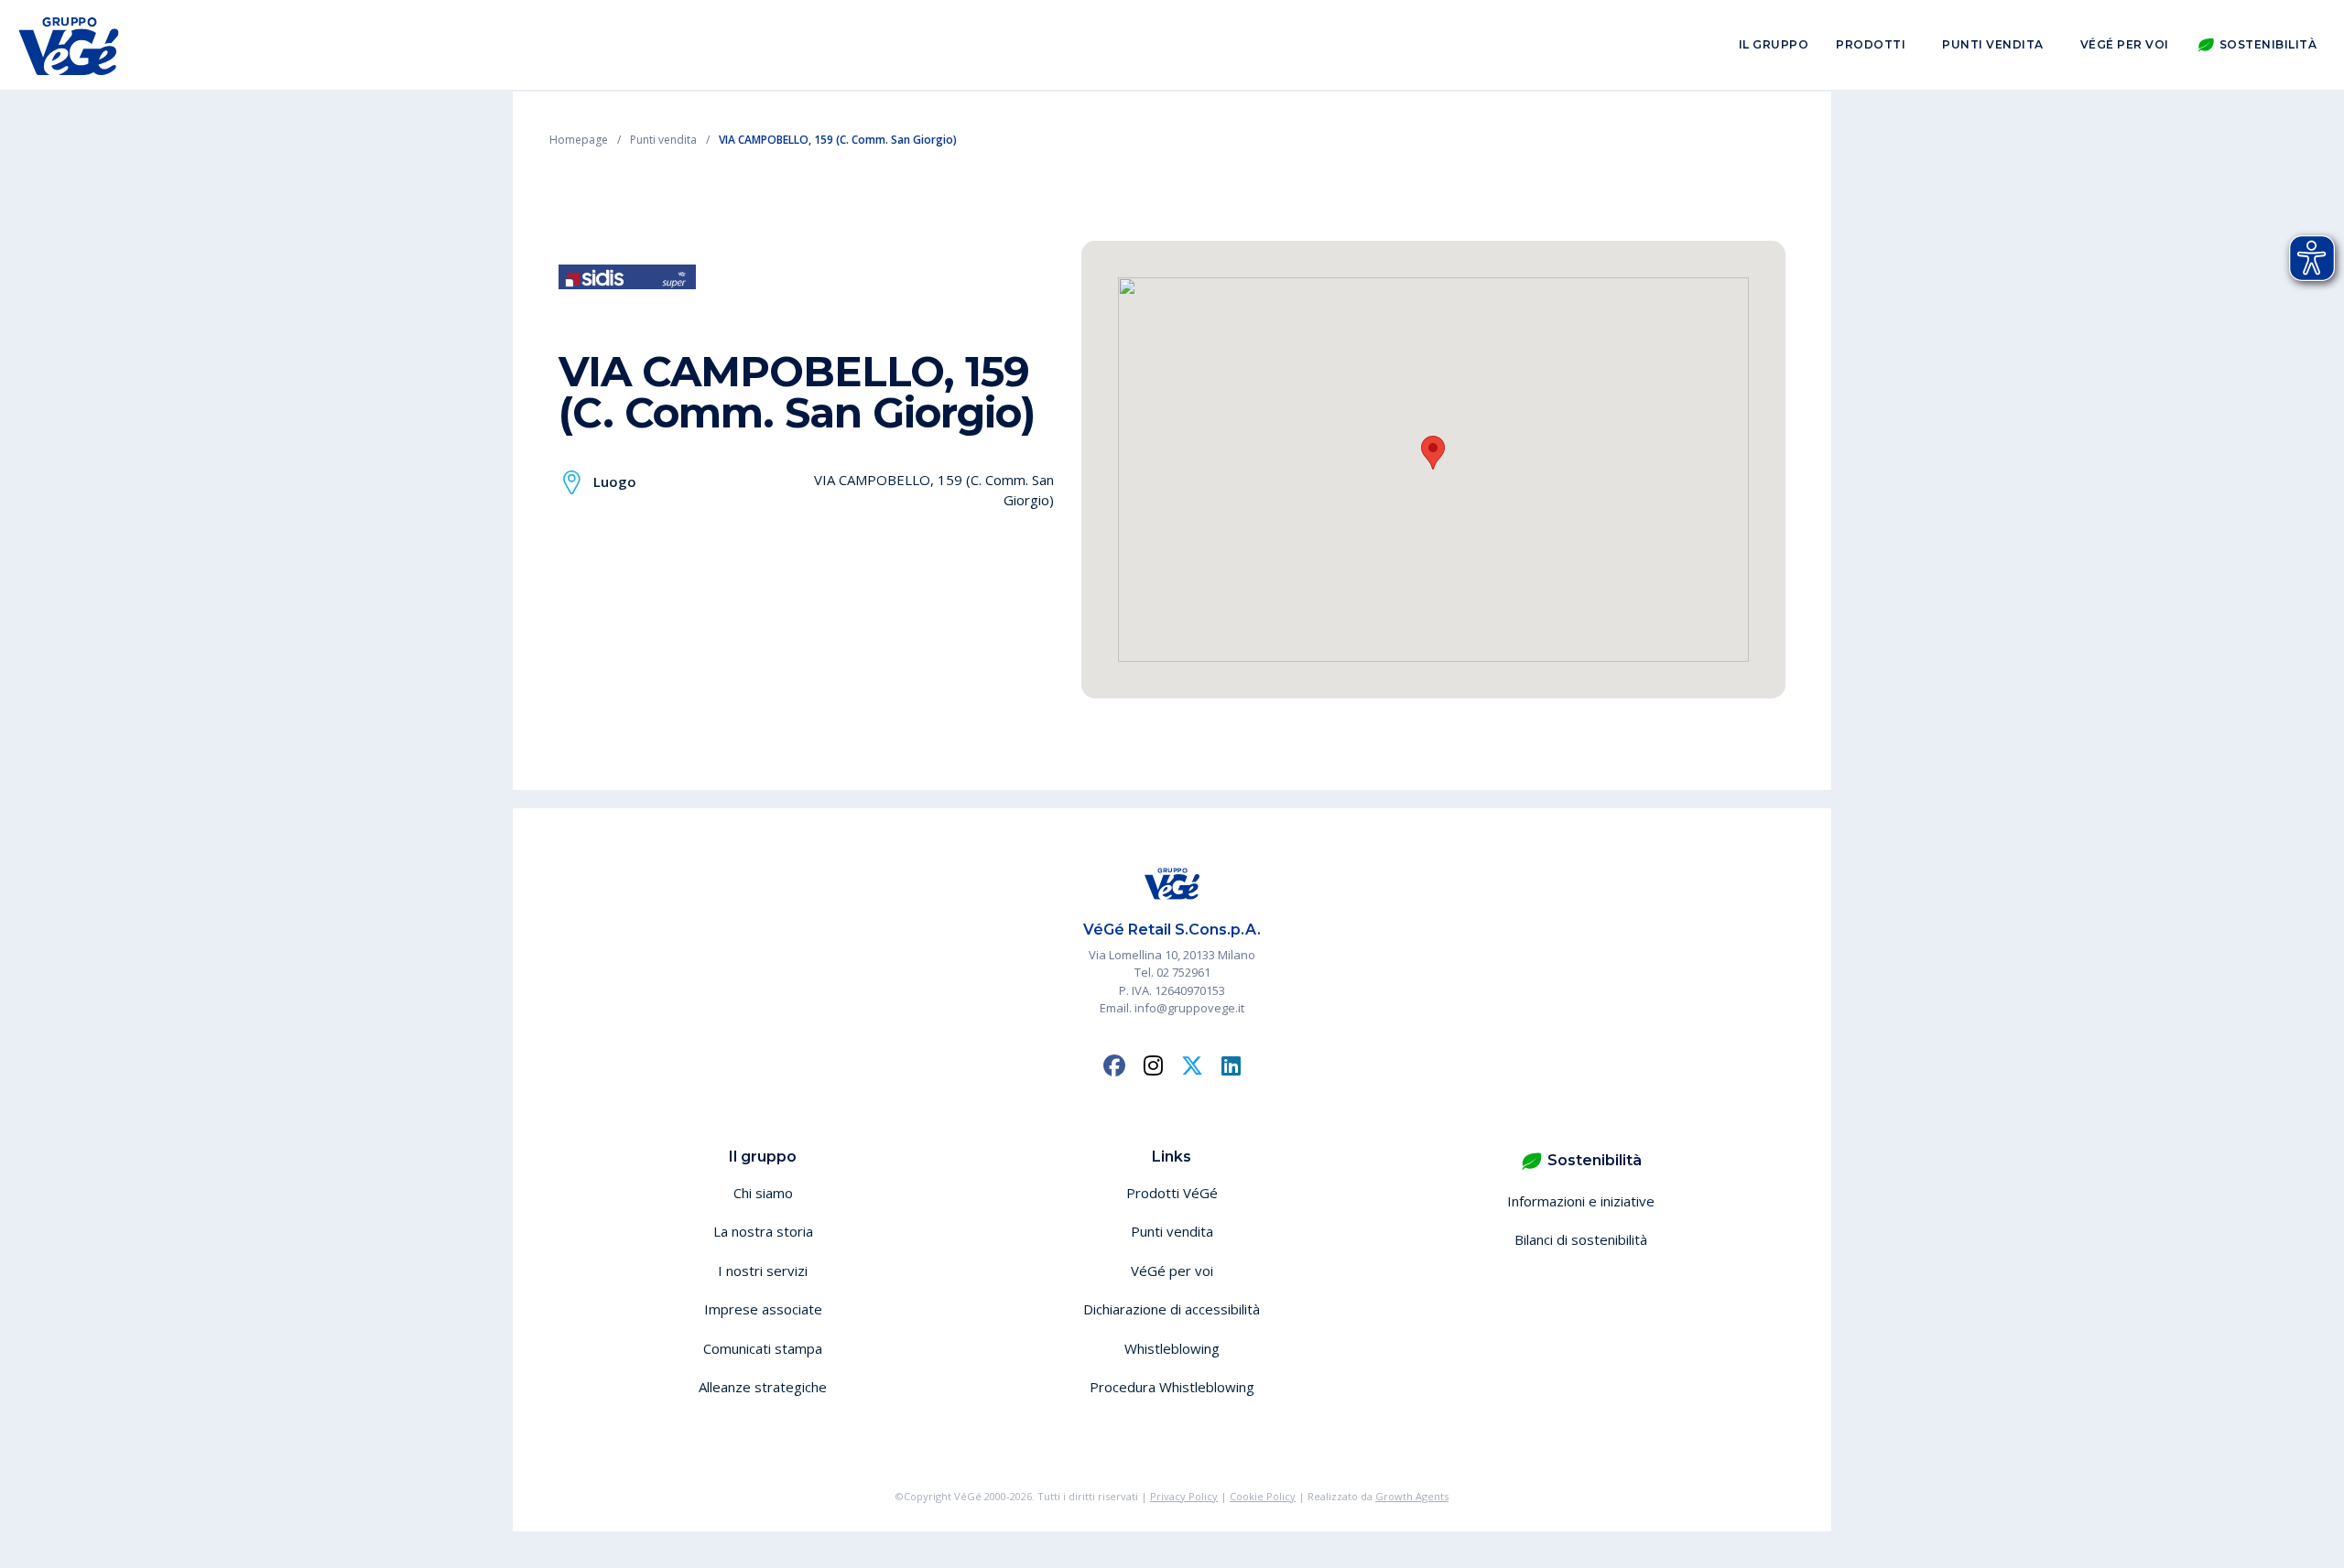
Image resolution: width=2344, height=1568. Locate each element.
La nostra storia (763, 1231)
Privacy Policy (1184, 1496)
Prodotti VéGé (1172, 1193)
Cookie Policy (1263, 1496)
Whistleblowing (1172, 1348)
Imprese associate (763, 1309)
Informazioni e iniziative (1581, 1201)
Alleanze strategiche (763, 1387)
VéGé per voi (2125, 44)
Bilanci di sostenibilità (1581, 1239)
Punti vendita (1993, 44)
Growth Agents (1412, 1496)
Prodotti (1871, 44)
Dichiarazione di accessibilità (1172, 1309)
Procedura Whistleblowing (1172, 1387)
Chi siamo (763, 1193)
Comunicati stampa (763, 1348)
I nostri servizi (763, 1271)
